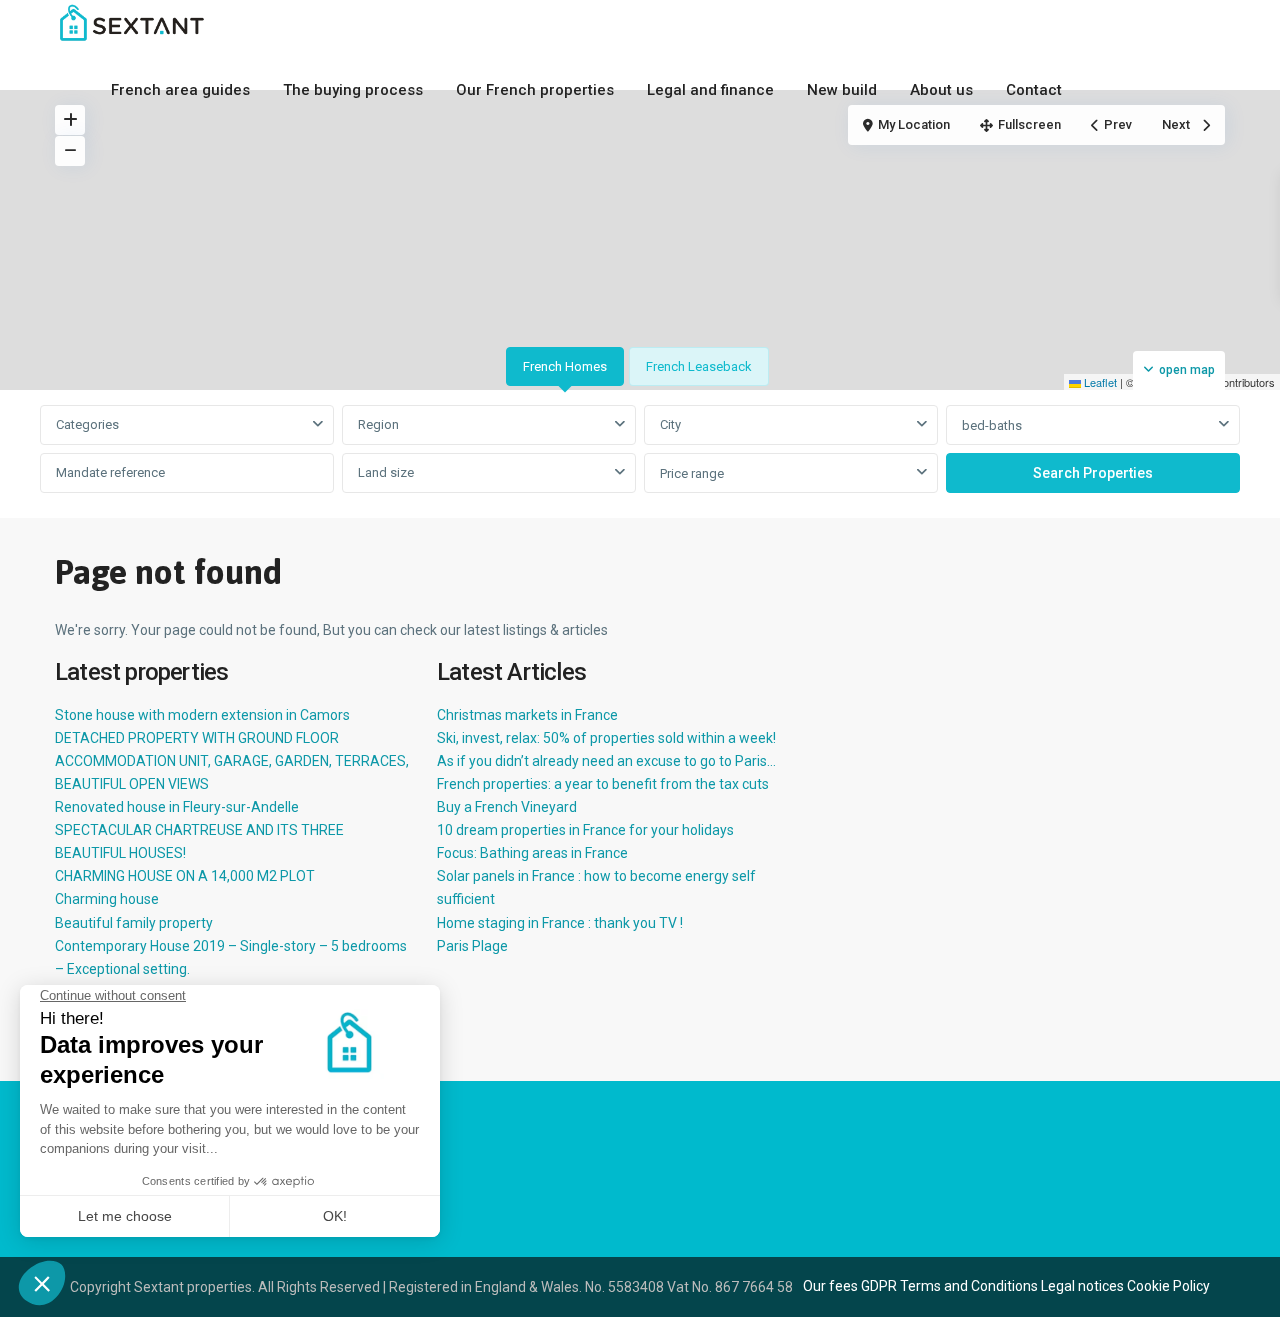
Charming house (107, 899)
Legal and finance (710, 90)
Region (378, 424)
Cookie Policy (1168, 1286)
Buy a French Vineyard (507, 807)
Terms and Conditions (969, 1286)
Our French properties (535, 90)
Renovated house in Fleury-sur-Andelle (177, 807)
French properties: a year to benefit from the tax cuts (603, 784)
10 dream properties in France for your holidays (585, 830)
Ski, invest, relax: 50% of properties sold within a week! (606, 738)
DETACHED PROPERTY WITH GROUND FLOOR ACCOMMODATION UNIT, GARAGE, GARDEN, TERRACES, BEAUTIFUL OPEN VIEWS (232, 761)
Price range (692, 473)
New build (842, 90)
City (670, 424)
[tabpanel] (640, 450)
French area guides (180, 90)
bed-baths (992, 425)
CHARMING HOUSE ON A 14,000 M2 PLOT (185, 876)
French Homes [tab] (565, 366)
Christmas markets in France (527, 715)
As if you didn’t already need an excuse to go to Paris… (606, 761)
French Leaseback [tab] (699, 366)
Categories (87, 424)
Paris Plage (472, 946)
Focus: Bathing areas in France (532, 853)
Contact (1034, 90)
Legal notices (1082, 1286)
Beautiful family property (134, 923)
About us (941, 90)
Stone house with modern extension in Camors (202, 715)
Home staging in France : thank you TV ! (560, 923)
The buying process (353, 90)
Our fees (830, 1286)
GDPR (879, 1286)
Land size (386, 472)
